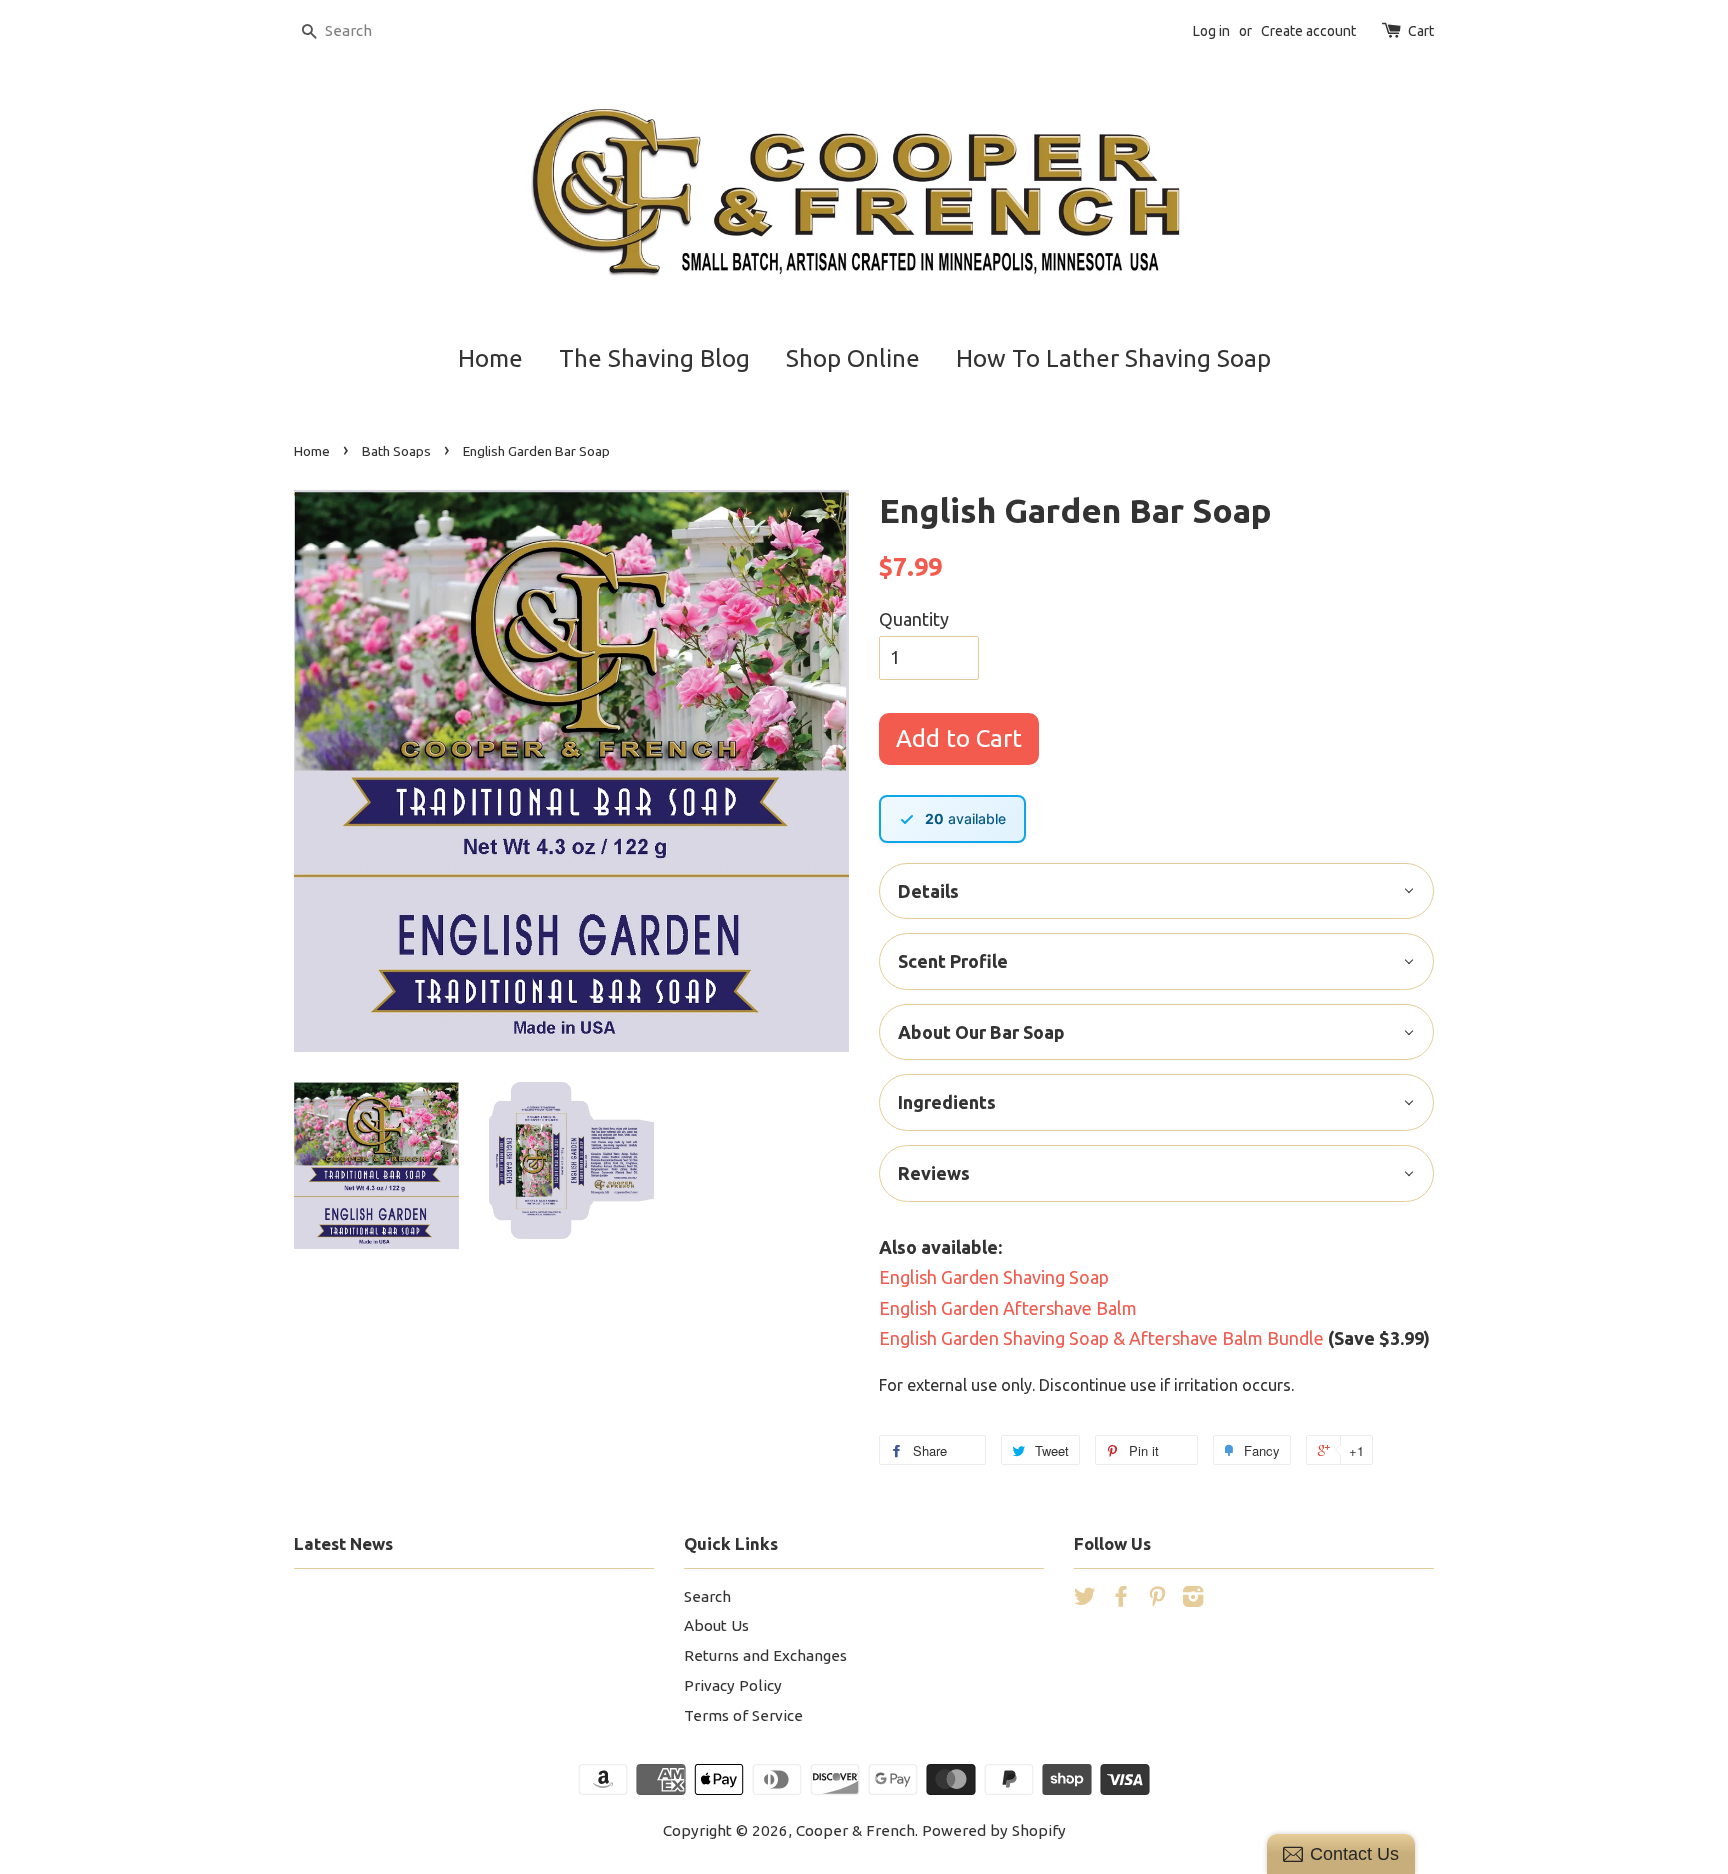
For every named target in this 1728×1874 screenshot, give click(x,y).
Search (707, 1596)
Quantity (914, 619)
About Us (716, 1625)
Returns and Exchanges (765, 1655)
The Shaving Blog (654, 358)
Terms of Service (743, 1715)
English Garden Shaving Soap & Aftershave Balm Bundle (1101, 1338)
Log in (1211, 31)
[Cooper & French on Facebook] (1121, 1599)
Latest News (343, 1543)
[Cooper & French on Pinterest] (1157, 1599)
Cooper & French (855, 1830)
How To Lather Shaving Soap (1113, 358)
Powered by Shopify (994, 1830)
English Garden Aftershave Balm (1008, 1308)
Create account (1308, 31)
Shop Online (853, 358)
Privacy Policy (733, 1685)
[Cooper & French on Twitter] (1085, 1599)
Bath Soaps (396, 451)
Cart (1421, 31)
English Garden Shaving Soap (994, 1277)
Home (490, 358)
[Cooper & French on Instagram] (1193, 1599)
